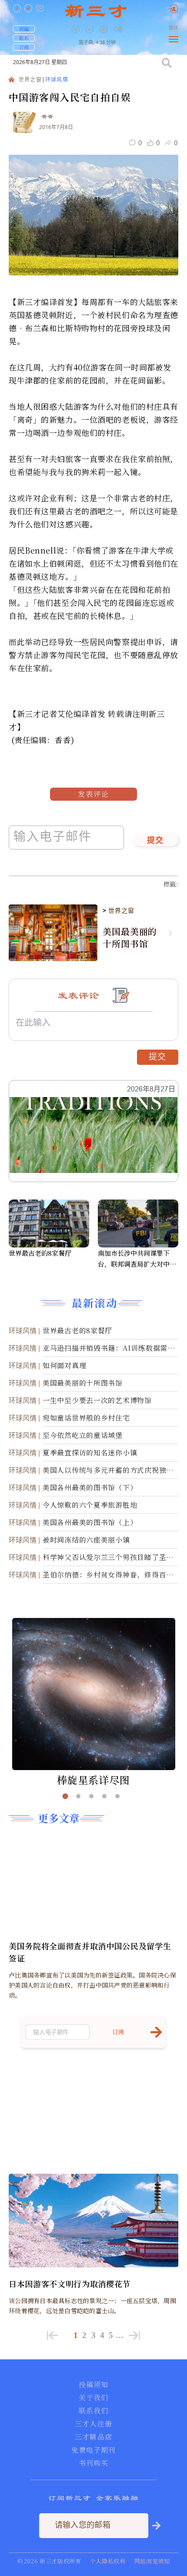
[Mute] (118, 29)
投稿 (24, 29)
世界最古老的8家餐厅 (40, 1253)
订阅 (24, 47)
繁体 (174, 28)
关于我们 (93, 2398)
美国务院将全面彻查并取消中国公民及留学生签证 (90, 1952)
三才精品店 (93, 2437)
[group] (104, 35)
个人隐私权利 (108, 2561)
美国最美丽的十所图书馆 (130, 938)
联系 (24, 38)
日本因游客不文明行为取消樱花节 (70, 2284)
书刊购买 (93, 2463)
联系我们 (93, 2411)
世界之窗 (30, 80)
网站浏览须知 (152, 2561)
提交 (155, 841)
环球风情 (57, 80)
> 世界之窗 (118, 911)
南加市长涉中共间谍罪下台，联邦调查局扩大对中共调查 (137, 1259)
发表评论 (93, 794)
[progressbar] (131, 29)
